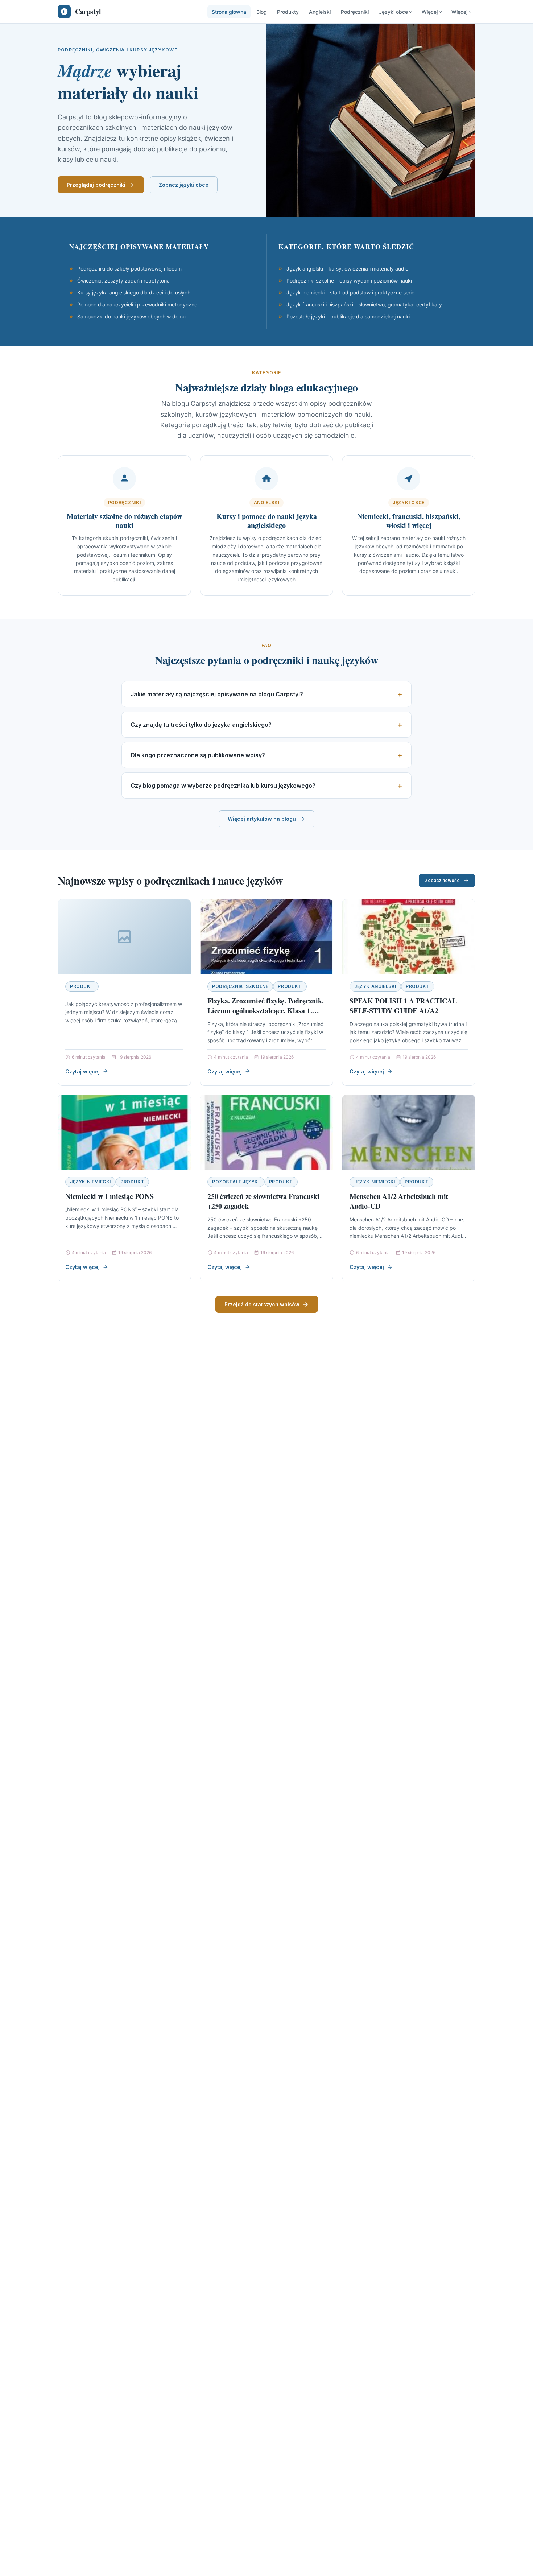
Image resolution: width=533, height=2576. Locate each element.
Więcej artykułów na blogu (262, 819)
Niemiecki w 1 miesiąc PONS (110, 1196)
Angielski (320, 12)
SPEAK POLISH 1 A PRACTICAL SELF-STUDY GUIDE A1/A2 (403, 1006)
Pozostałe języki (236, 1182)
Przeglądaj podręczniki (96, 185)
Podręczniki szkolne (240, 986)
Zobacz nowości (443, 880)
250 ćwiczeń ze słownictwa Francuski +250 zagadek (263, 1201)
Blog (262, 12)
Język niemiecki (90, 1182)
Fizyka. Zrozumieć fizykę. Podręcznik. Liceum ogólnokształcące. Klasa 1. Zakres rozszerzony (266, 1011)
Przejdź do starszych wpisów (262, 1304)
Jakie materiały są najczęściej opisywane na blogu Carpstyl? (217, 694)
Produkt (82, 986)
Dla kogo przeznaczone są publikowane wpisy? (198, 755)
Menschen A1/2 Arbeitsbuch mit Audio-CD (399, 1201)
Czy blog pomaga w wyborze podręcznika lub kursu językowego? (223, 786)
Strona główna (229, 12)
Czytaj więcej (82, 1071)
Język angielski (375, 986)
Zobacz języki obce (184, 185)
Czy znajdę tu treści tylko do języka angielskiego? (201, 725)
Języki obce (393, 12)
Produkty (288, 12)
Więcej (430, 12)
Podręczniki (355, 12)
